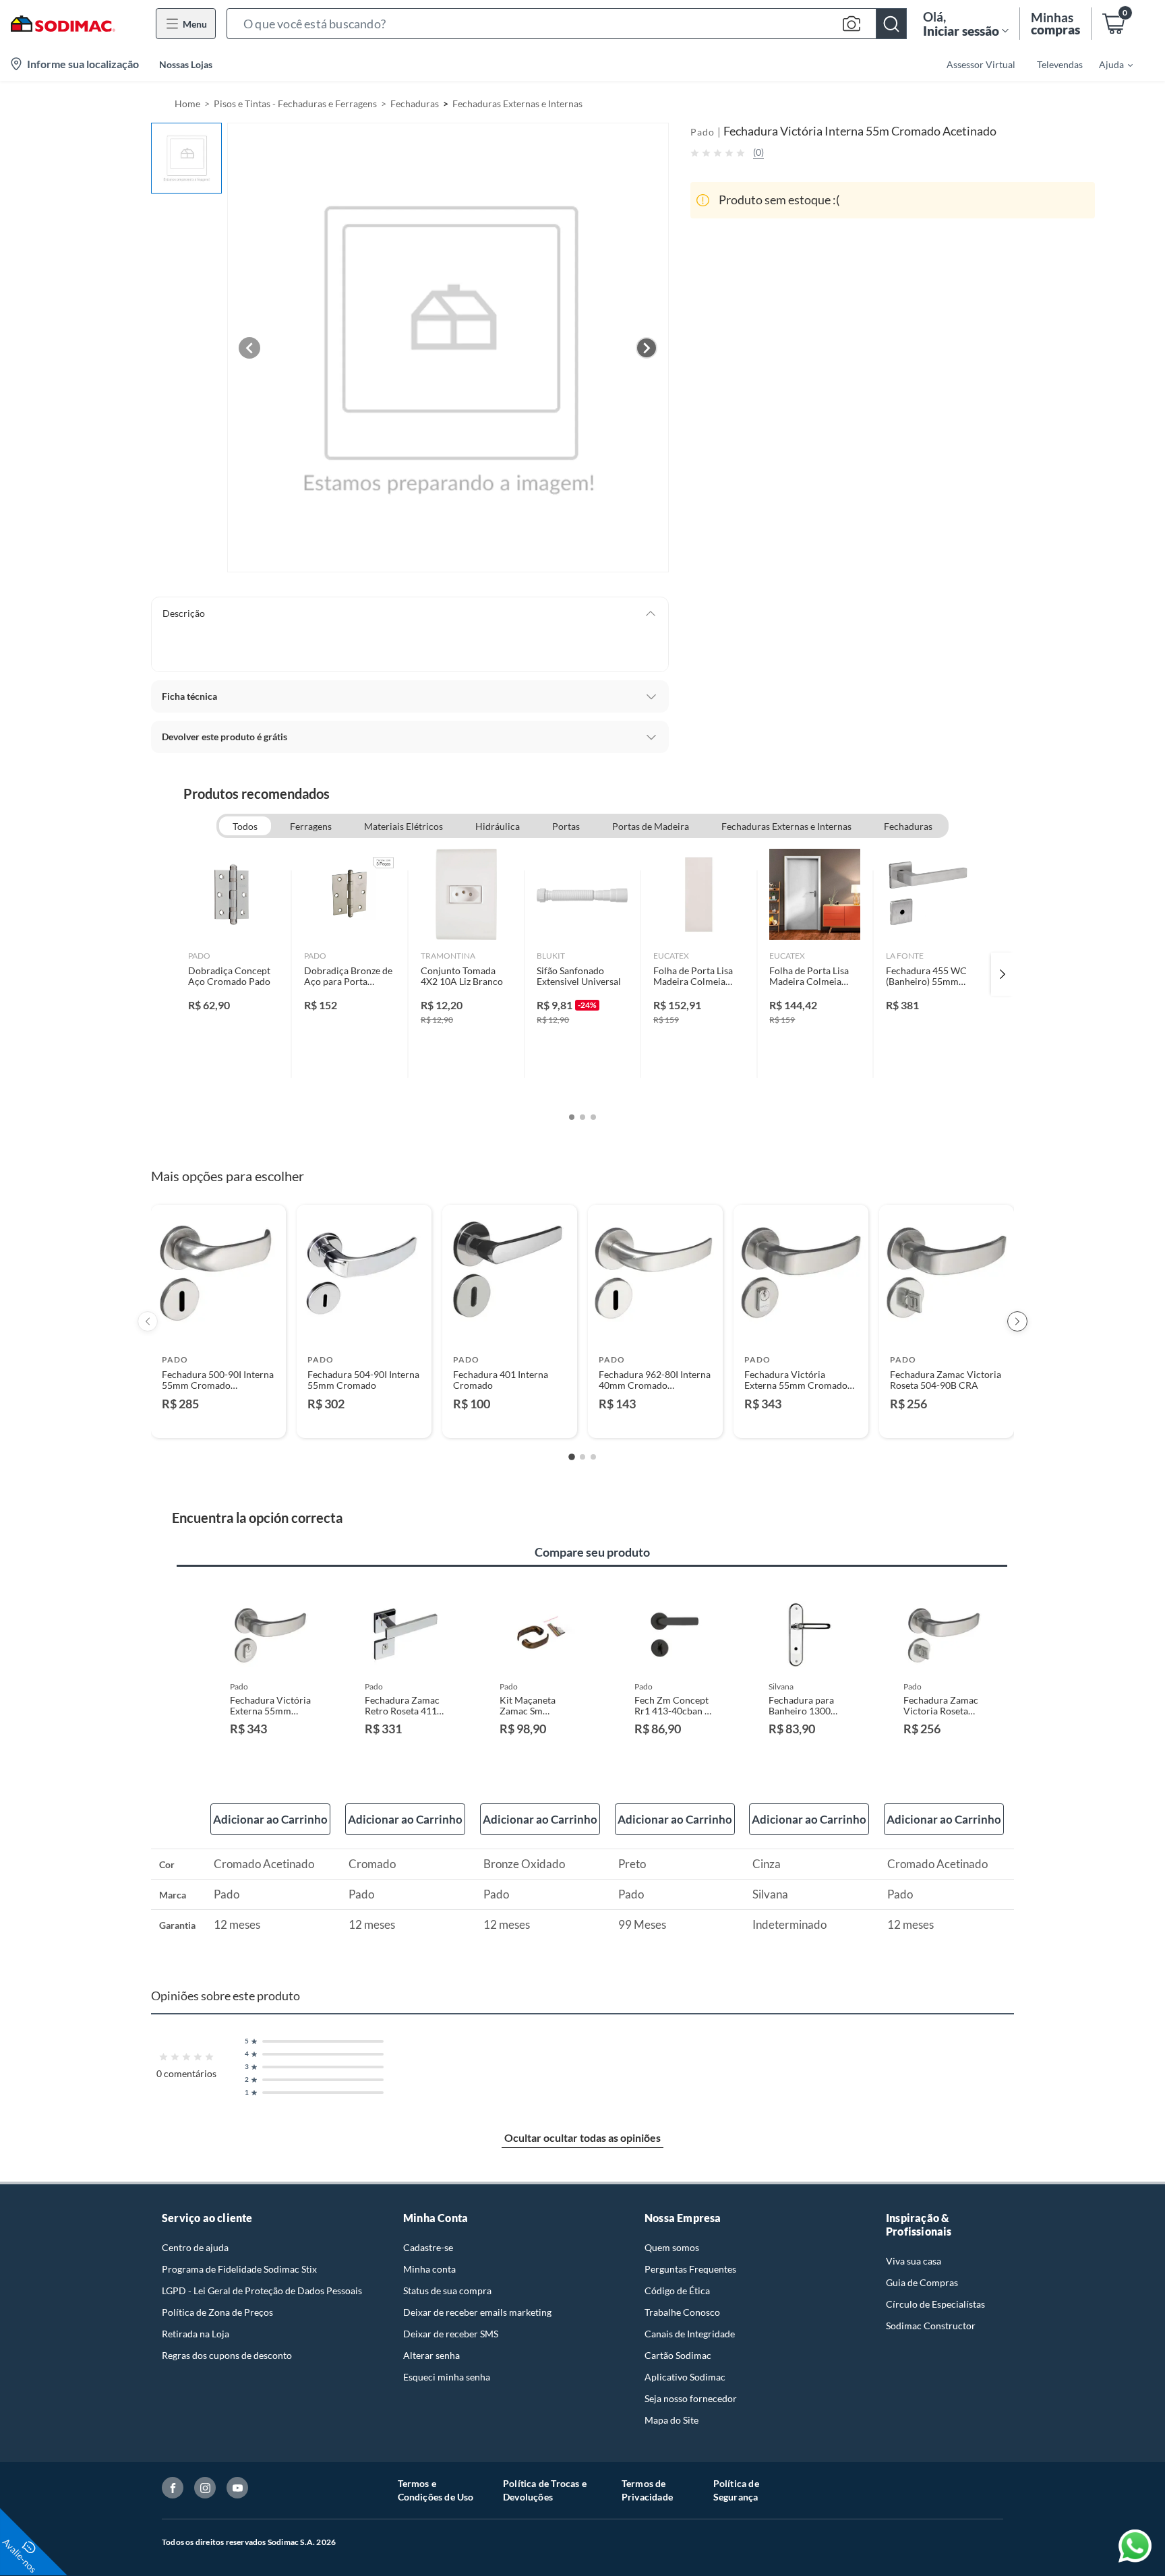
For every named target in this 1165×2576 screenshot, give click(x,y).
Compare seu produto (592, 1552)
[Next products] (1017, 1321)
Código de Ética (677, 2290)
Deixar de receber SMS (451, 2334)
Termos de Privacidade (647, 2490)
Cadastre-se (428, 2247)
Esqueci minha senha (447, 2377)
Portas (566, 826)
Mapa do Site (671, 2420)
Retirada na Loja (196, 2334)
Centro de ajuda (195, 2247)
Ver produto (218, 1419)
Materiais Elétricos (404, 826)
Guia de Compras (922, 2282)
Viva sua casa (914, 2261)
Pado (703, 132)
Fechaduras (415, 103)
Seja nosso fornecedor (691, 2398)
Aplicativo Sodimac (685, 2377)
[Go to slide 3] (593, 1457)
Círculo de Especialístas (935, 2304)
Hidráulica (498, 826)
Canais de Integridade (690, 2334)
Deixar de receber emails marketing (477, 2312)
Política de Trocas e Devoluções (545, 2490)
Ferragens (311, 826)
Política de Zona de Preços (217, 2312)
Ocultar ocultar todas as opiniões (582, 2137)
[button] (567, 24)
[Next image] (647, 348)
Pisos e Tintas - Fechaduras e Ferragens (295, 103)
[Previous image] (249, 348)
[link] (234, 974)
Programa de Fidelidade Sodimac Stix (239, 2269)
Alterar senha (431, 2355)
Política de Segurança (736, 2490)
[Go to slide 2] (582, 1457)
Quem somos (672, 2247)
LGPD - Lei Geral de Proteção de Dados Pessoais (262, 2290)
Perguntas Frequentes (690, 2269)
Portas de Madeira (651, 826)
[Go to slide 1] (572, 1457)
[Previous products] (148, 1321)
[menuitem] (1108, 64)
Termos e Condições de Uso (436, 2490)
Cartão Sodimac (678, 2355)
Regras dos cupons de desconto (227, 2355)
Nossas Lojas (186, 64)
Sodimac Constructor (931, 2326)
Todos (245, 826)
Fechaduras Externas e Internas (517, 103)
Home (187, 103)
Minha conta (429, 2269)
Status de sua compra (447, 2290)
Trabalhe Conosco (682, 2312)
